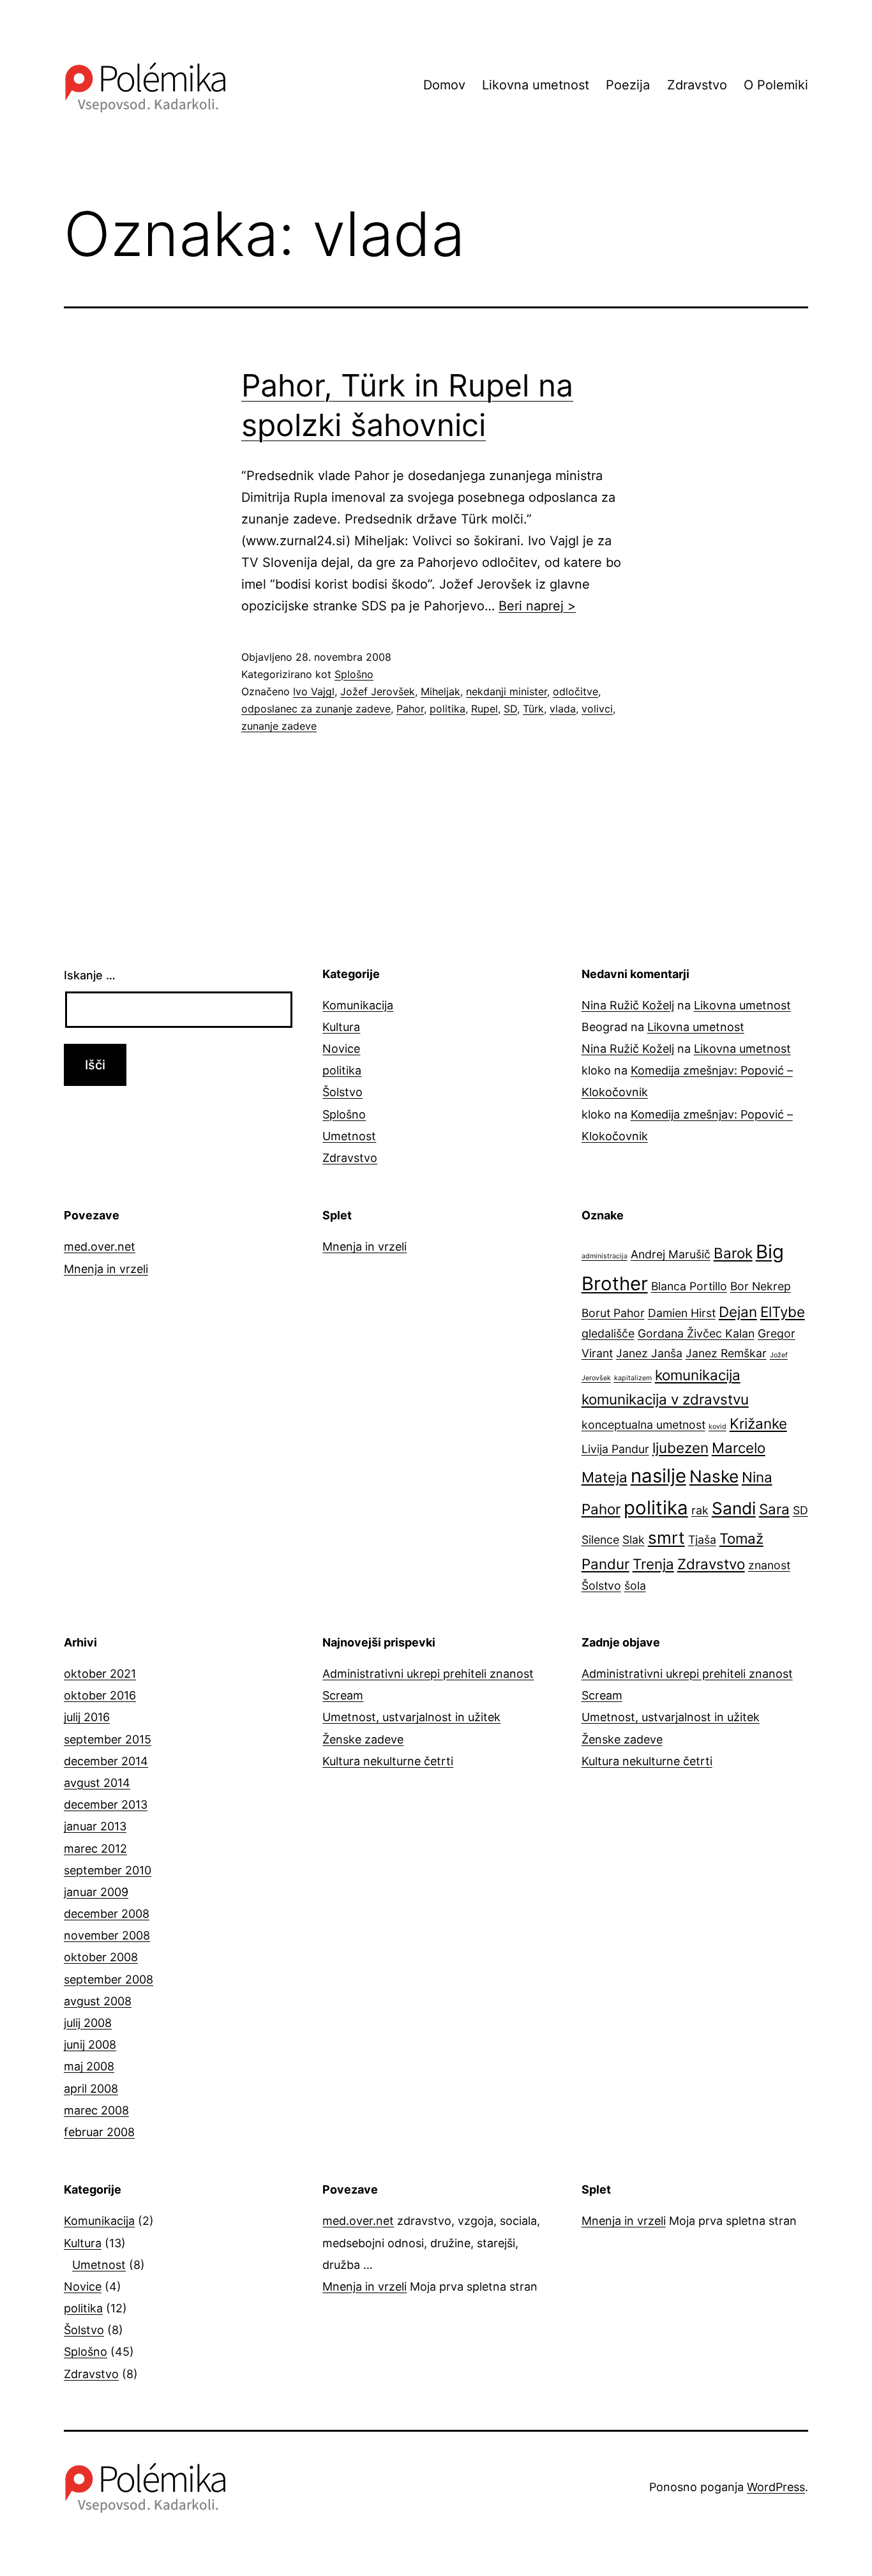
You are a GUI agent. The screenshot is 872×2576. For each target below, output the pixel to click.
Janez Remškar (726, 1353)
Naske (714, 1476)
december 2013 (106, 1804)
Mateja (605, 1477)
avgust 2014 (97, 1783)
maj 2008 (89, 2066)
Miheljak (440, 691)
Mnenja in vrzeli (106, 1269)
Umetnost (349, 1136)
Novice (341, 1049)
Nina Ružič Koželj (628, 1005)
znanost (769, 1565)
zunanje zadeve (279, 726)
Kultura (341, 1027)
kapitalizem (633, 1378)
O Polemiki (776, 85)
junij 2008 (90, 2045)
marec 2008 (96, 2110)
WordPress (776, 2487)
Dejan (738, 1312)
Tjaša (702, 1540)
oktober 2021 (100, 1674)
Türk (533, 709)
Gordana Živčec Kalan (696, 1333)
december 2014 (106, 1761)
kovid (718, 1427)
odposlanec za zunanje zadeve (316, 709)
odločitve (575, 691)
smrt (666, 1538)
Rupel (485, 709)
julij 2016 (87, 1717)
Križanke (758, 1423)
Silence (600, 1540)
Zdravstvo (697, 85)
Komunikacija (358, 1005)
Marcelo (739, 1448)
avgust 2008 (98, 2001)
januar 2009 (96, 1892)
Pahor (410, 709)
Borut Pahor (613, 1313)
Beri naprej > (537, 606)
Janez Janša (649, 1353)
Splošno (354, 674)
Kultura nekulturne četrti (388, 1761)
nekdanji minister (507, 691)
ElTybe (783, 1312)
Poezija (628, 85)
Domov (444, 85)
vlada (563, 709)
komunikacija (698, 1375)
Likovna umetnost (536, 85)
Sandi (734, 1508)
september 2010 (108, 1870)
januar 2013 (95, 1826)
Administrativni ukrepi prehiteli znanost (428, 1674)
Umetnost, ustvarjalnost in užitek (411, 1717)
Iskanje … (90, 975)
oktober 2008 (101, 1957)
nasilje (658, 1476)
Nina (757, 1477)
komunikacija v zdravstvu (665, 1399)
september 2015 (108, 1739)
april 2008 (91, 2089)
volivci (597, 709)
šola (635, 1586)
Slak (634, 1540)
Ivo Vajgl (314, 691)
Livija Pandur (615, 1449)
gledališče (608, 1333)
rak (700, 1510)
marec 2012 (95, 1849)
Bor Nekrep (761, 1286)
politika (447, 709)
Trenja (653, 1564)
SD (510, 709)
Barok (733, 1253)
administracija (605, 1256)
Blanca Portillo (689, 1286)
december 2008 (107, 1914)
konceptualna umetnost (643, 1425)
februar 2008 (99, 2132)
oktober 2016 (100, 1695)
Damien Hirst (682, 1313)
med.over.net (100, 1247)
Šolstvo (342, 1092)
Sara (774, 1509)
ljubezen (680, 1448)
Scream (343, 1695)
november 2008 (107, 1935)
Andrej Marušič (671, 1254)
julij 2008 (88, 2023)
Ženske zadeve (363, 1739)
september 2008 (109, 1979)
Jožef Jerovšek (378, 691)
